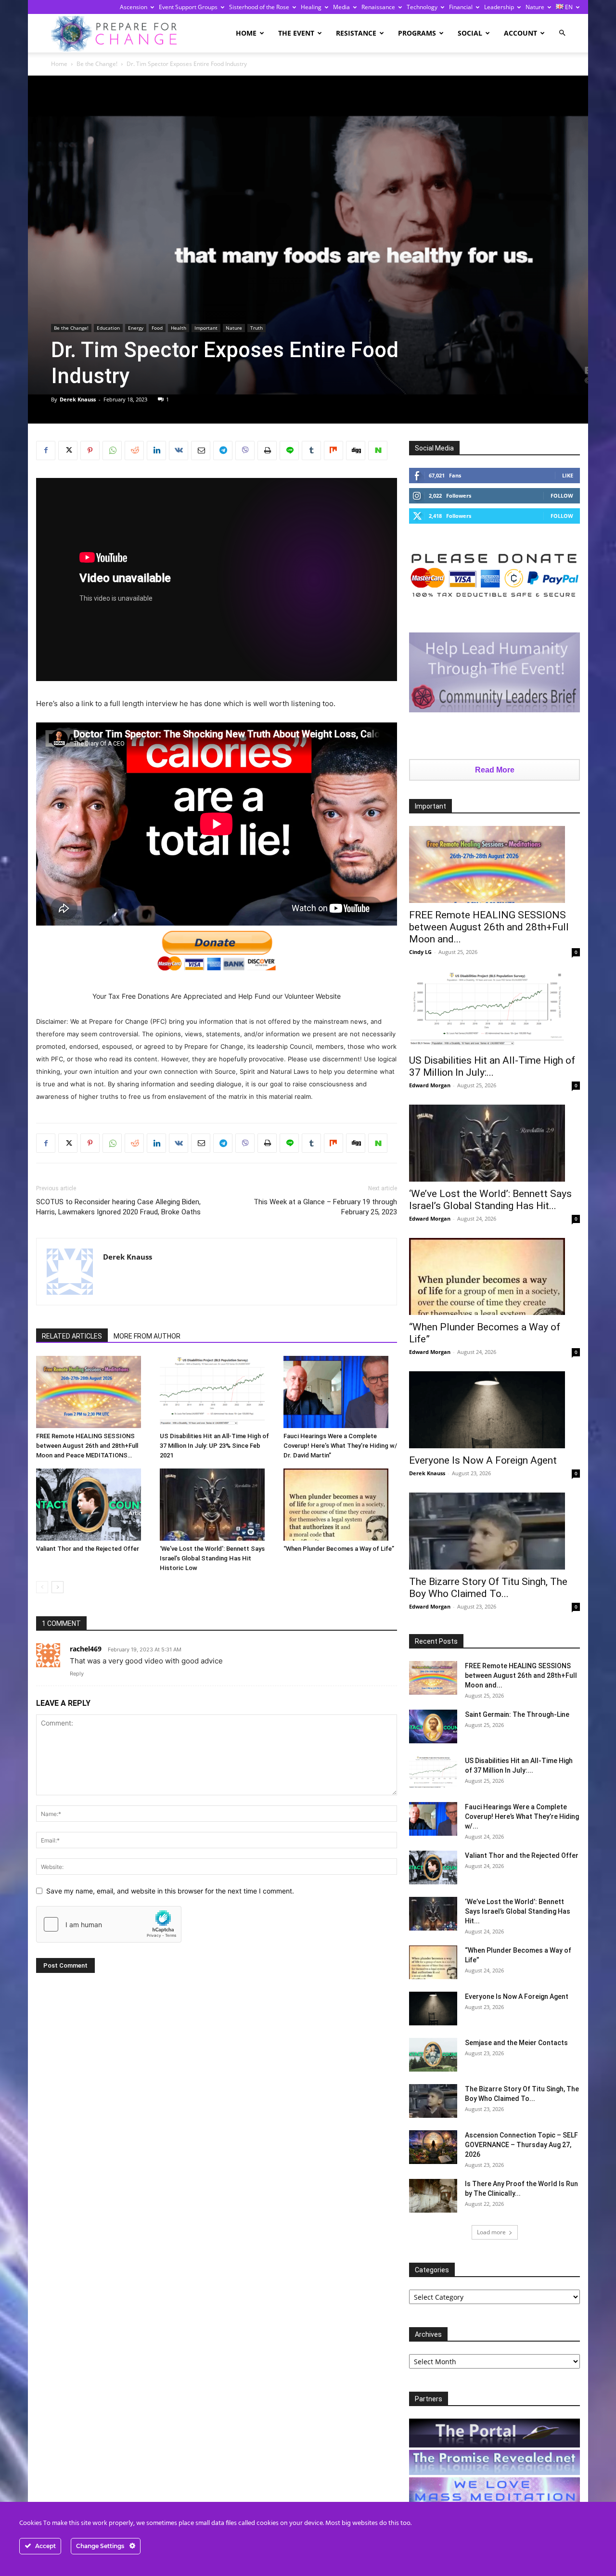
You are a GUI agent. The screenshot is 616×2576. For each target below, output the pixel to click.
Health (179, 328)
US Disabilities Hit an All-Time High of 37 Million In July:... (492, 1066)
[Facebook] (46, 451)
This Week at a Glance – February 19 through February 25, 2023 (325, 1207)
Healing (311, 7)
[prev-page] (42, 1587)
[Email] (201, 451)
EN (568, 7)
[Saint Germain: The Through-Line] (433, 1726)
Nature (535, 7)
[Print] (267, 451)
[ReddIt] (134, 451)
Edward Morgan (430, 1085)
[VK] (179, 451)
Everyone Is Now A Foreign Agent (483, 1460)
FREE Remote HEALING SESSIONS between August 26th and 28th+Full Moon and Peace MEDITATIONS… (87, 1446)
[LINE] (289, 451)
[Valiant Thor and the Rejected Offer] (93, 1505)
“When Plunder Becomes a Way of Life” (339, 1549)
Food (157, 328)
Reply (77, 1674)
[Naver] (378, 451)
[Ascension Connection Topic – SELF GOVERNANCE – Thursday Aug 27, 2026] (433, 2147)
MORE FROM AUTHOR (147, 1336)
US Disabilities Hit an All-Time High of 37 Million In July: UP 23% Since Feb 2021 (214, 1446)
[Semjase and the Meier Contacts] (433, 2055)
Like (568, 475)
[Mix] (334, 451)
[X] (68, 451)
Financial (461, 7)
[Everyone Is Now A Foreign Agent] (494, 1410)
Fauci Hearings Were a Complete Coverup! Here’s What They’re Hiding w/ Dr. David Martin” (340, 1446)
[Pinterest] (90, 451)
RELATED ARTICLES (72, 1336)
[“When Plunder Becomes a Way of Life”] (340, 1505)
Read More (495, 770)
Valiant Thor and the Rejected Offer (88, 1549)
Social (470, 33)
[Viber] (245, 451)
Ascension (134, 7)
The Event (296, 33)
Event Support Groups (188, 7)
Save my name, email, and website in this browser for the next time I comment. (170, 1891)
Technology (422, 7)
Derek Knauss (78, 399)
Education (108, 328)
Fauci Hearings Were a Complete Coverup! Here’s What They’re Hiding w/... (522, 1816)
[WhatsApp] (112, 451)
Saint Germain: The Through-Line (517, 1714)
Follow (562, 496)
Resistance (356, 33)
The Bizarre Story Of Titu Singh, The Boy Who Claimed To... (488, 1588)
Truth (257, 328)
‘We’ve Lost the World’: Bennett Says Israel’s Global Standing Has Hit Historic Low (212, 1558)
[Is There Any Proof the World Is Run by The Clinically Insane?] (433, 2196)
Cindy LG (420, 952)
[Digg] (356, 451)
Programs (417, 33)
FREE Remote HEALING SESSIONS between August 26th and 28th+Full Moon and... (489, 927)
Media (341, 7)
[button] (562, 33)
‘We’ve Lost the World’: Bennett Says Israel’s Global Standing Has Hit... (490, 1200)
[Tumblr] (311, 451)
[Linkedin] (156, 451)
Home (246, 33)
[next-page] (58, 1587)
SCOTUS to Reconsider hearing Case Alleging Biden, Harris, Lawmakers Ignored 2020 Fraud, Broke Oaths (118, 1207)
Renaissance (378, 7)
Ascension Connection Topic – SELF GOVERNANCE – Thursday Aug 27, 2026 (521, 2145)
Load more (491, 2232)
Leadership (499, 7)
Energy (136, 328)
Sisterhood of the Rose (259, 7)
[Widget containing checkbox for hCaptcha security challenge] (109, 1924)
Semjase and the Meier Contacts (516, 2043)
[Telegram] (223, 451)
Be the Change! (97, 64)
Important (206, 328)
